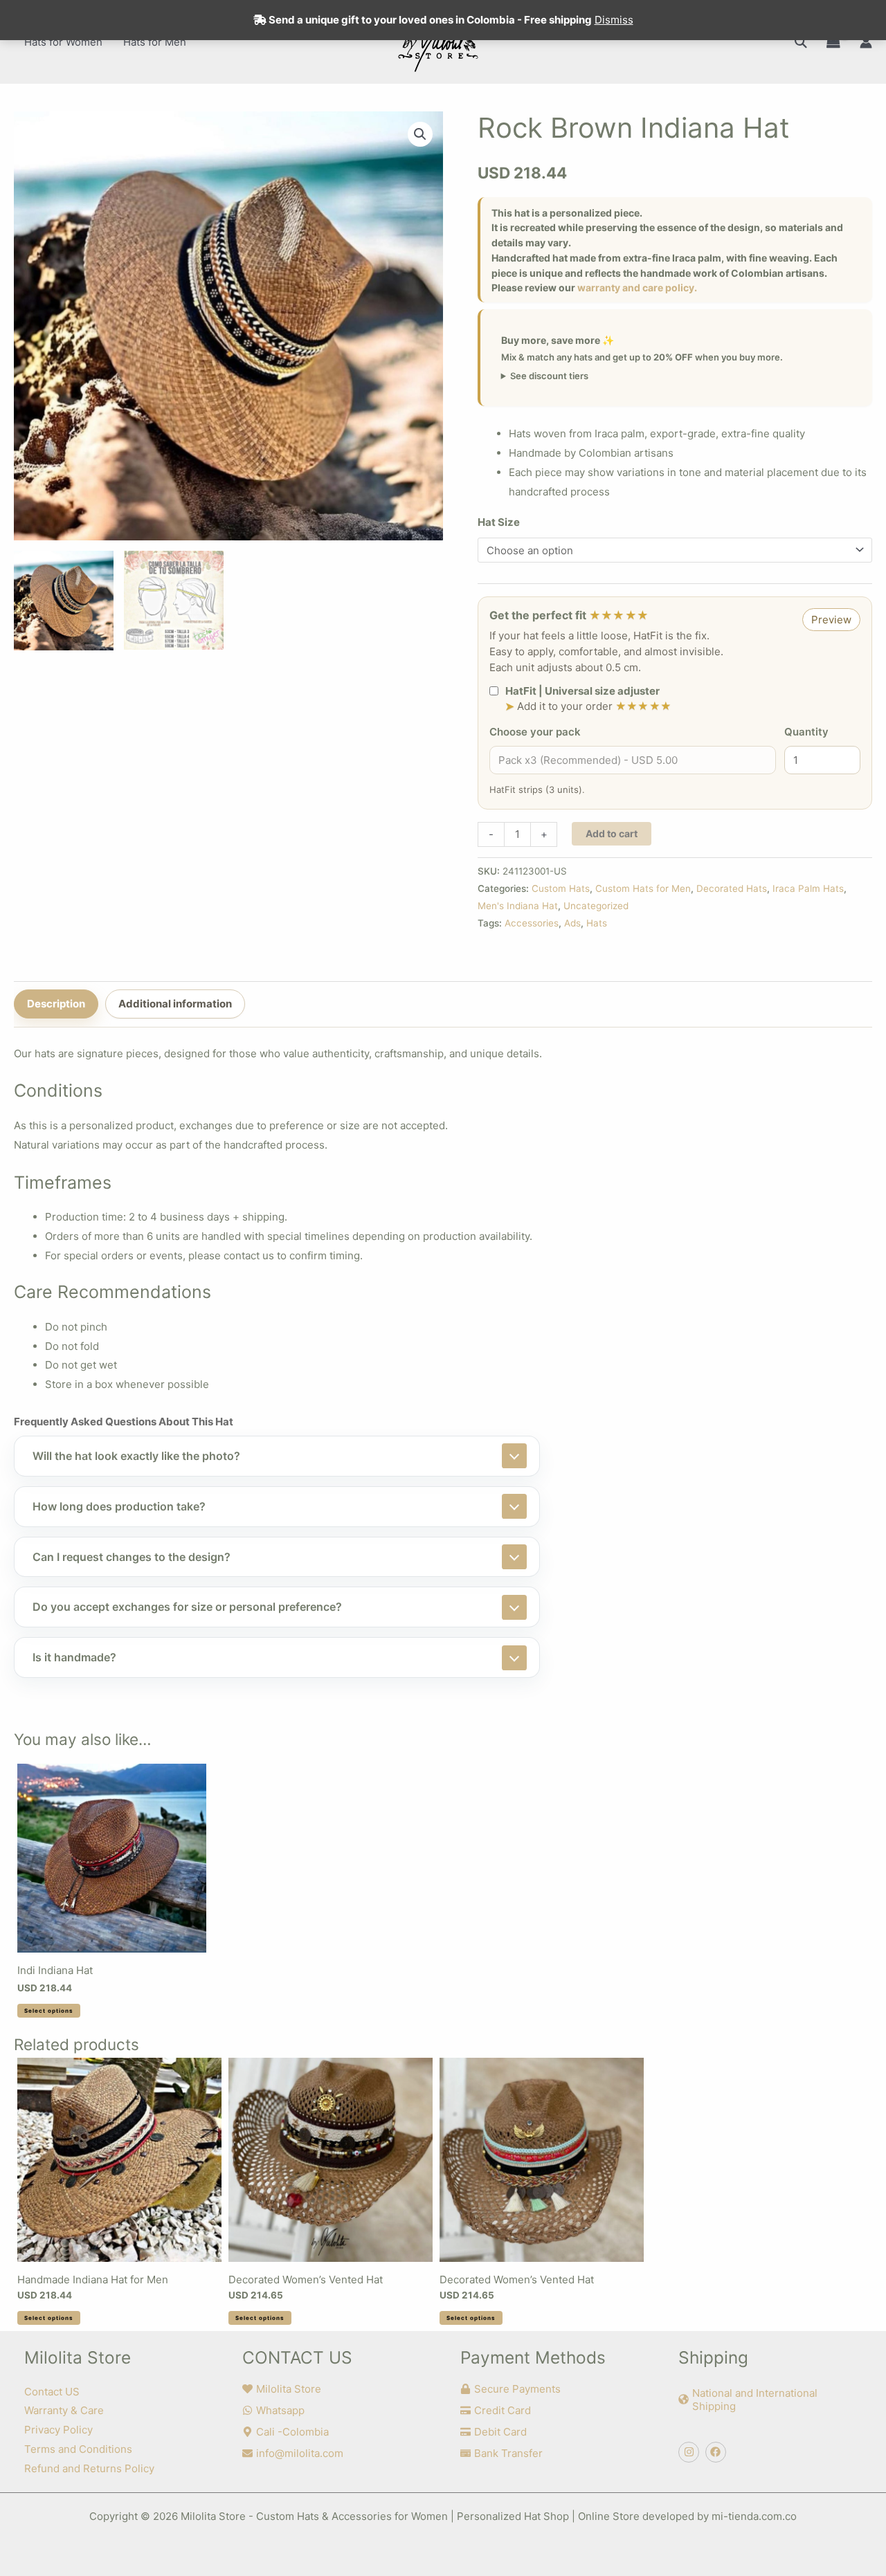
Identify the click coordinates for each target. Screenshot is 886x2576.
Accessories (532, 923)
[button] (801, 42)
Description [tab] (56, 1004)
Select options (49, 2011)
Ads (572, 923)
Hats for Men (155, 42)
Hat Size (499, 522)
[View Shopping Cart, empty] (833, 42)
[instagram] (690, 2452)
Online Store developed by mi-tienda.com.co (687, 2516)
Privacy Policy (58, 2430)
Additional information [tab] (175, 1004)
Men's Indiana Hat (518, 906)
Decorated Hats (732, 888)
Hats (597, 923)
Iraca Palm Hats (808, 888)
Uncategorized (596, 906)
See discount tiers (549, 376)
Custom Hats (561, 888)
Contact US (52, 2392)
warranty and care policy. (637, 287)
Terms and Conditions (78, 2449)
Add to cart (612, 833)
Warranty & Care (64, 2410)
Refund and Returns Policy (89, 2468)
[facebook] (717, 2452)
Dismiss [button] (614, 20)
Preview (831, 620)
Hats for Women (63, 42)
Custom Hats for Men (643, 888)
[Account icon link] (866, 42)
